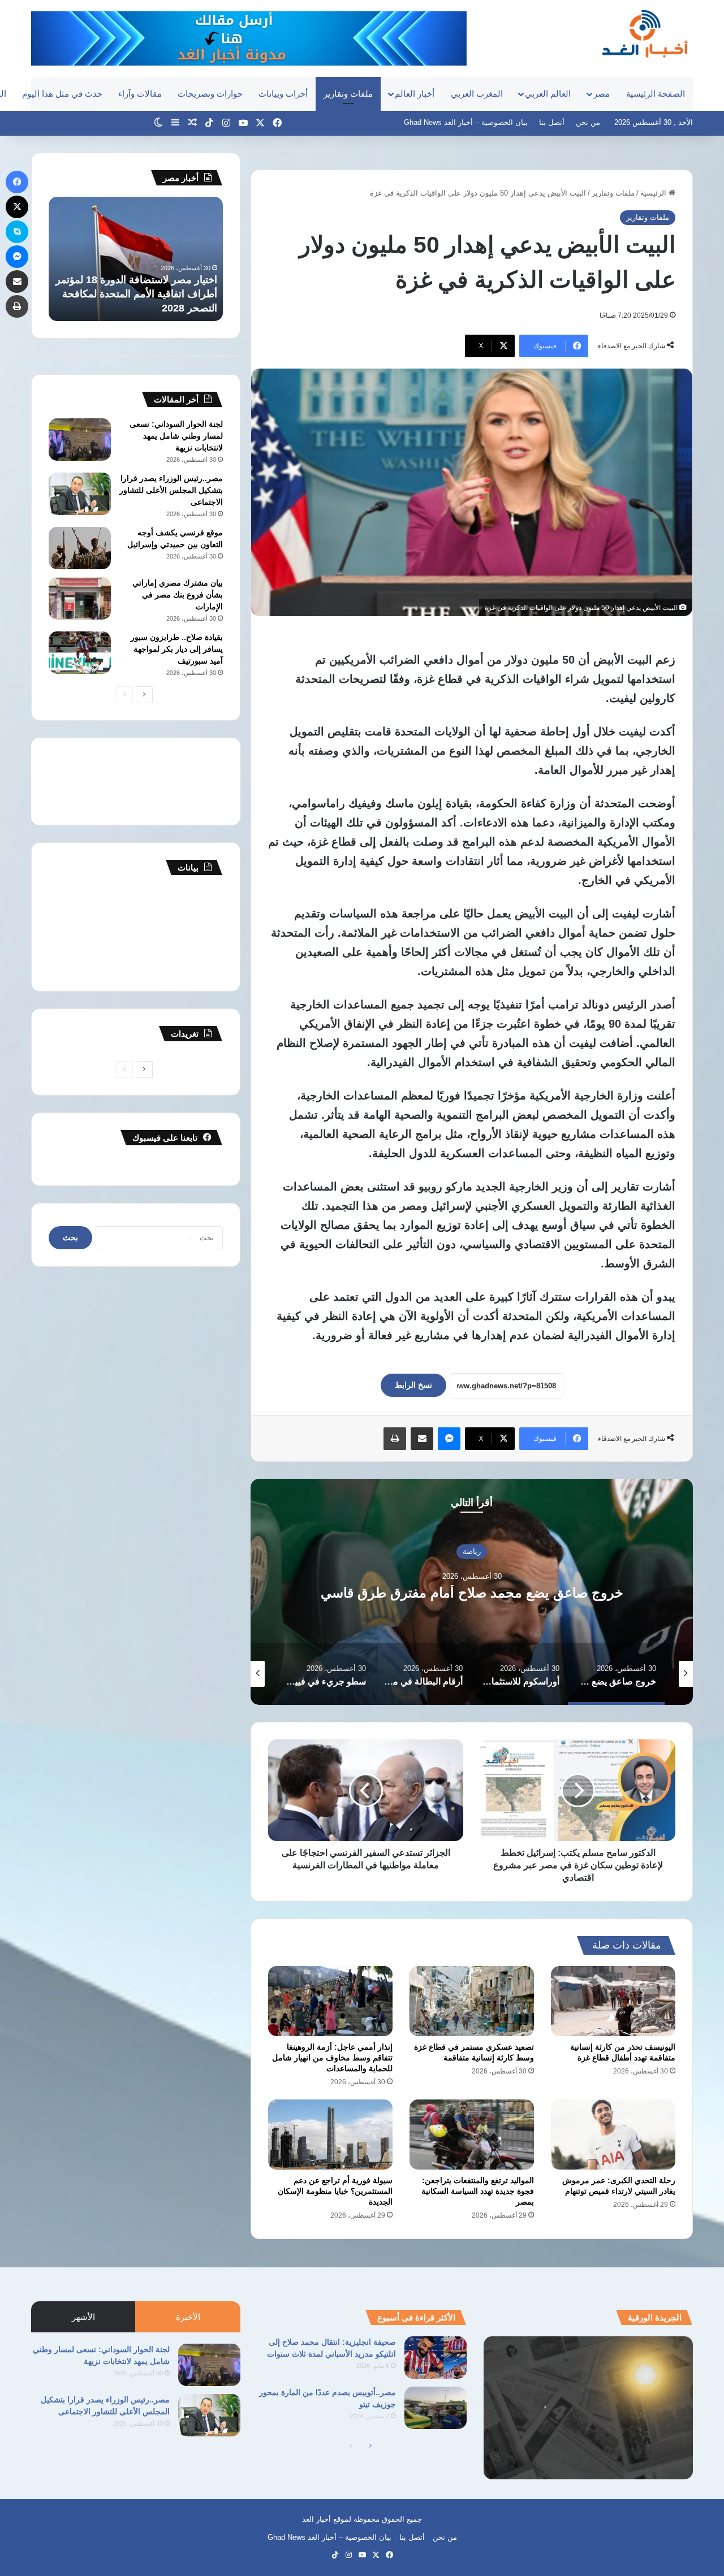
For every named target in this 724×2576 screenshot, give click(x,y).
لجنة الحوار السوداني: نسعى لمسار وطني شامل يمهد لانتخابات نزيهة (176, 436)
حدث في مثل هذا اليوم (62, 94)
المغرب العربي (477, 94)
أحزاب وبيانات (283, 94)
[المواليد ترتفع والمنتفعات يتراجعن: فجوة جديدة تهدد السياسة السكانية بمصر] (472, 2135)
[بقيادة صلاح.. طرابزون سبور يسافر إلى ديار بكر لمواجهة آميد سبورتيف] (80, 653)
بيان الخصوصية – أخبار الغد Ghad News (466, 122)
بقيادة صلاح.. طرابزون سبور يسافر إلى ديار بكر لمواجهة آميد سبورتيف (177, 649)
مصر (602, 94)
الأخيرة (188, 2317)
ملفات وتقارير (348, 94)
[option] (472, 1592)
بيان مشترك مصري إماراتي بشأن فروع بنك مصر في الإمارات (178, 595)
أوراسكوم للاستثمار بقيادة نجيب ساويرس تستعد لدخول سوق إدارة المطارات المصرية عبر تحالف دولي (472, 1593)
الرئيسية (654, 193)
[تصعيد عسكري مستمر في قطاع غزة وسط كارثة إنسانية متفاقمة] (472, 2001)
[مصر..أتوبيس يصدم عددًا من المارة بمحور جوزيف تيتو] (436, 2408)
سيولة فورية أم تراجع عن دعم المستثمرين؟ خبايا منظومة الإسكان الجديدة (335, 2191)
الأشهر (83, 2317)
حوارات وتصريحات (210, 94)
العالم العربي (548, 94)
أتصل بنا (552, 122)
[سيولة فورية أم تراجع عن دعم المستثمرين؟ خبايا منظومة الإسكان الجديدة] (330, 2135)
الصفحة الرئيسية (656, 94)
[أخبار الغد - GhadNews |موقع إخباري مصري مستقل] (645, 33)
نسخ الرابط (413, 1385)
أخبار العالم (415, 94)
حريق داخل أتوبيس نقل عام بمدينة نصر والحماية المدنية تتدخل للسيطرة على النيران (141, 294)
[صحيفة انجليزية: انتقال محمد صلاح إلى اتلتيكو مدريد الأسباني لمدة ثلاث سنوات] (436, 2358)
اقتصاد (472, 1544)
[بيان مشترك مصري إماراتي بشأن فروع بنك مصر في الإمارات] (80, 598)
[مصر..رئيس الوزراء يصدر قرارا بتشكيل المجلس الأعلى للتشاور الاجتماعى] (80, 494)
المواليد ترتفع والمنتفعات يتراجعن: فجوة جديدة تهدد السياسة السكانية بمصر (478, 2191)
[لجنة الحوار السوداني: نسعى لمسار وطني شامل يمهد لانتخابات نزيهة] (80, 440)
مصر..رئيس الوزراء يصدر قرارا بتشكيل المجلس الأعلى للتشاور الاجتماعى (171, 490)
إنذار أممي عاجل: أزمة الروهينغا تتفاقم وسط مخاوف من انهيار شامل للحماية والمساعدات (332, 2058)
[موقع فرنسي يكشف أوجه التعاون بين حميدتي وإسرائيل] (80, 548)
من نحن (588, 122)
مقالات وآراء (140, 94)
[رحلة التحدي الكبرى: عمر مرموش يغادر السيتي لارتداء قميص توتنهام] (613, 2135)
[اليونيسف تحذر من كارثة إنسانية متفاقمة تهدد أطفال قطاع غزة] (613, 2001)
